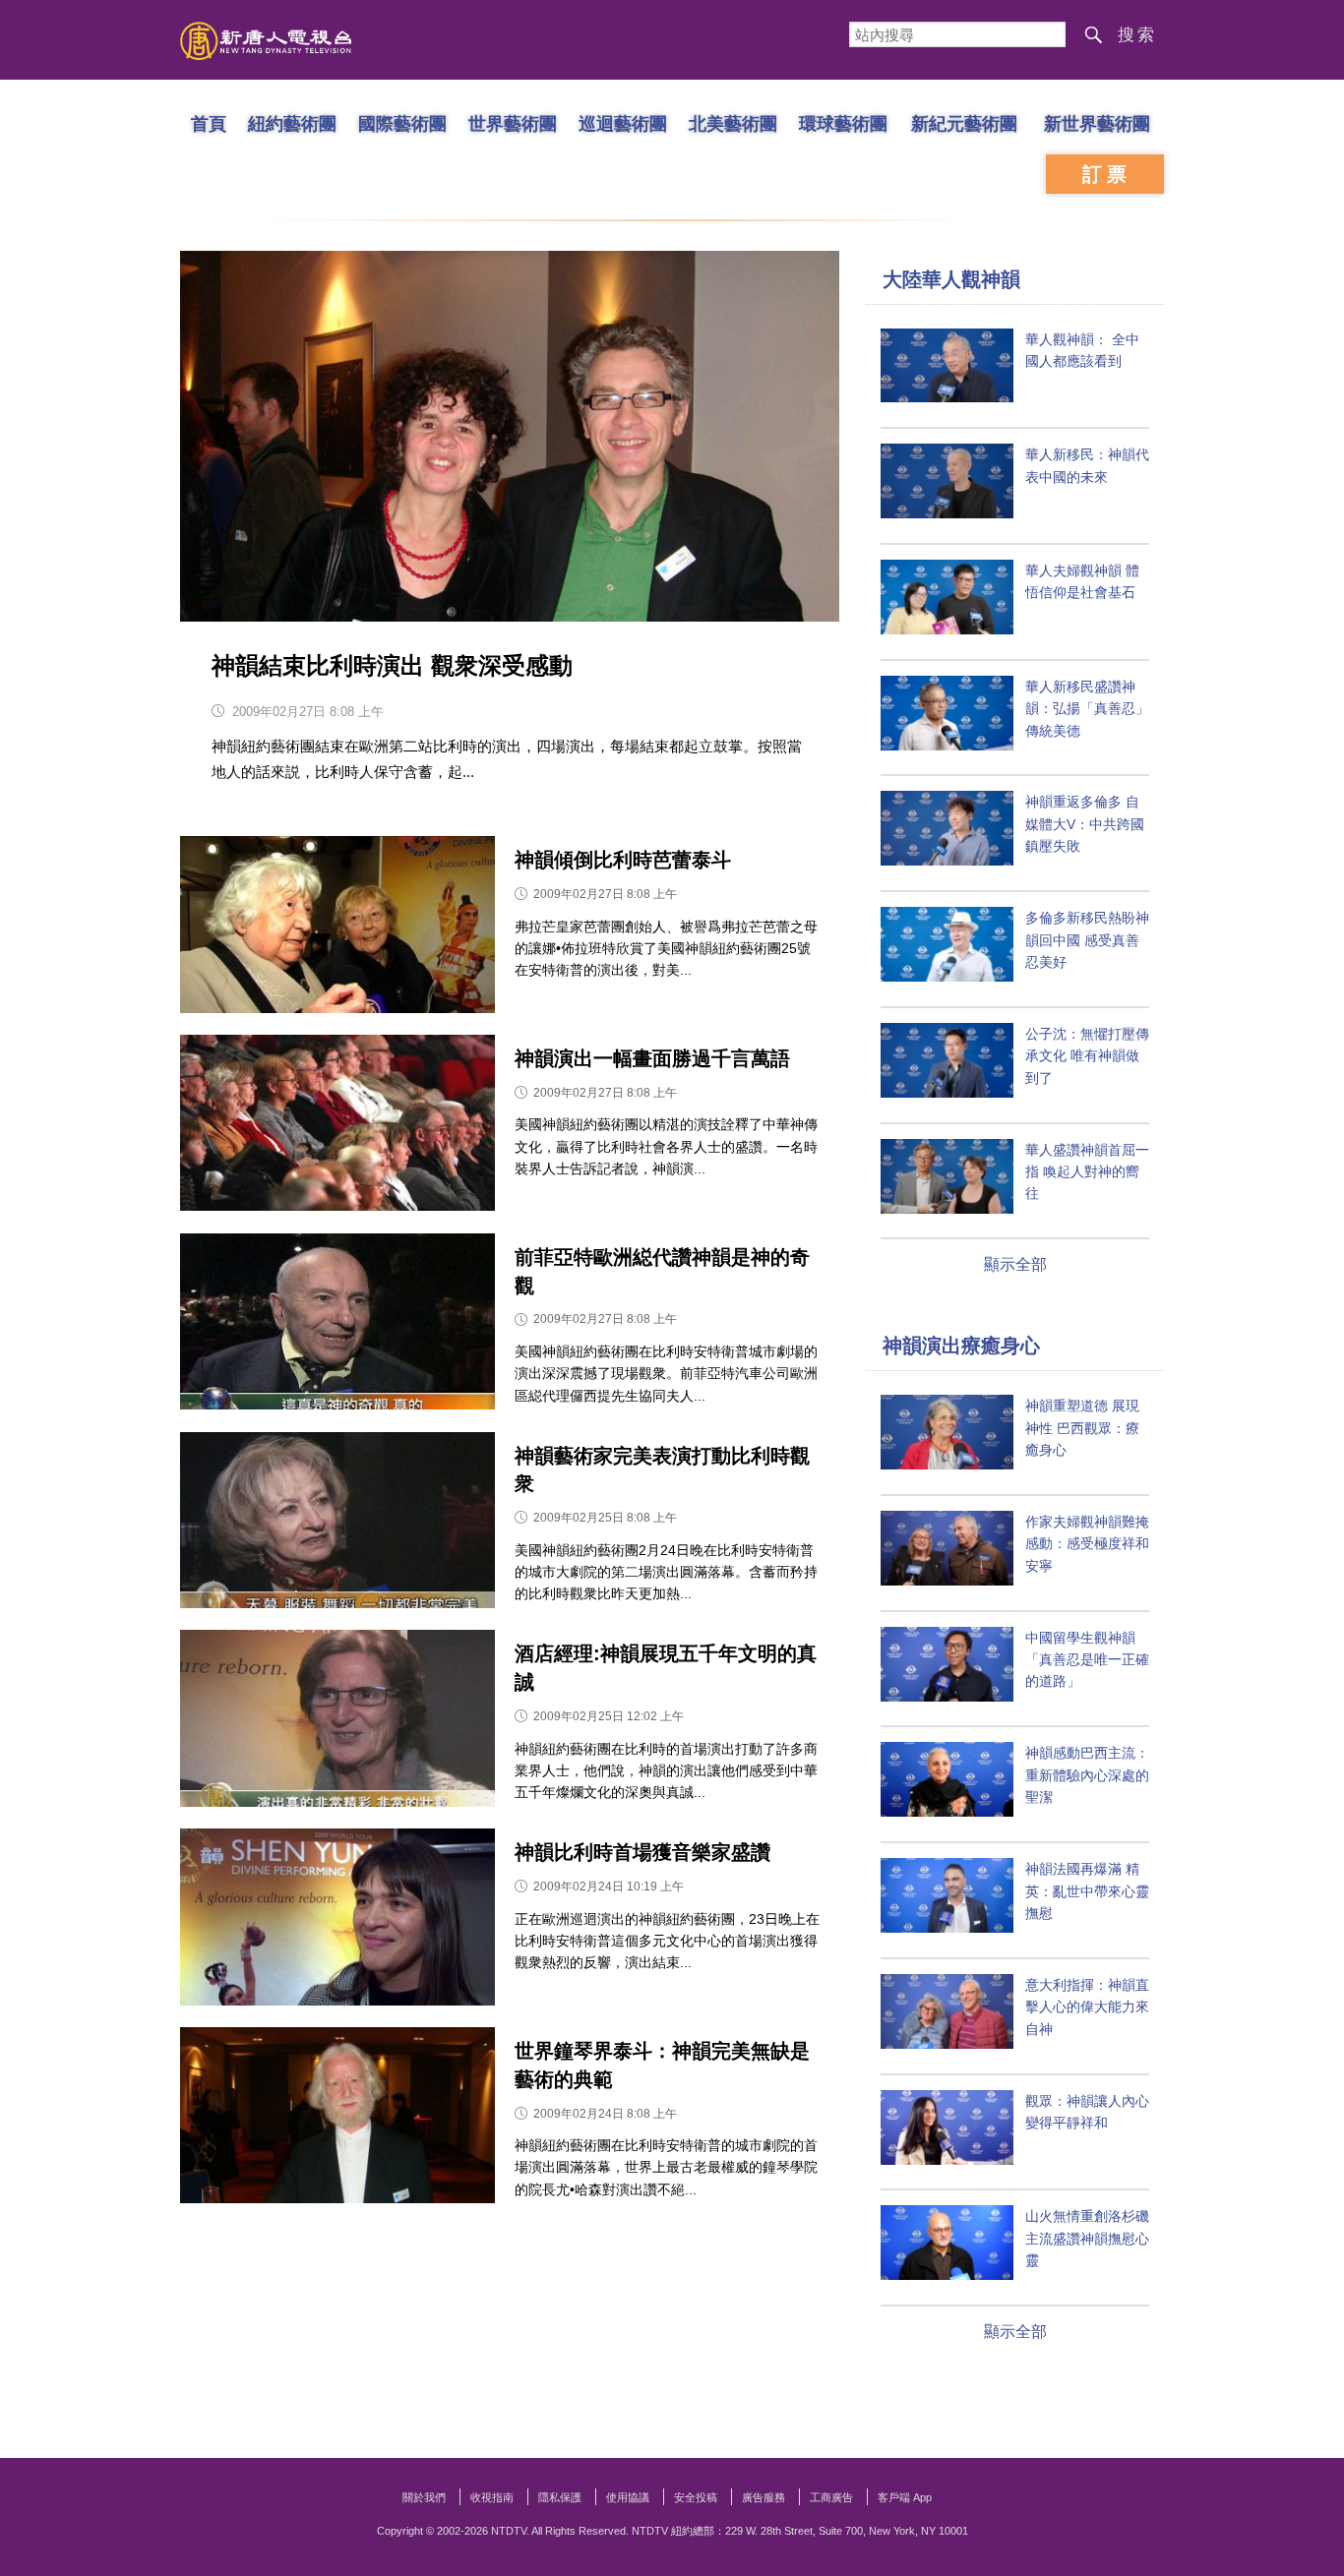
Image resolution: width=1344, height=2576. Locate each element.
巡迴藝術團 (623, 123)
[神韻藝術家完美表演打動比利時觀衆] (337, 1525)
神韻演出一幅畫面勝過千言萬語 (652, 1058)
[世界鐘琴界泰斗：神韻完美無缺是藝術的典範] (337, 2120)
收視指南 (492, 2497)
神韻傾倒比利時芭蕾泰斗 (623, 860)
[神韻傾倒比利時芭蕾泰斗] (337, 929)
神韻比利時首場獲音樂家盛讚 (642, 1852)
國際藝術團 (402, 123)
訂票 (1107, 174)
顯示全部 (1015, 1264)
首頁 (209, 123)
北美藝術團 (733, 123)
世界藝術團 (513, 123)
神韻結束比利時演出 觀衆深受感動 (392, 665)
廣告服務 (764, 2497)
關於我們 (424, 2497)
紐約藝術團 (292, 123)
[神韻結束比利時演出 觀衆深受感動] (510, 436)
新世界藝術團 (1097, 123)
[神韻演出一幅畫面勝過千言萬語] (337, 1128)
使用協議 (628, 2497)
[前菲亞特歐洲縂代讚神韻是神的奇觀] (337, 1326)
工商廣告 (831, 2497)
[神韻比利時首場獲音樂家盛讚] (337, 1921)
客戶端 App (905, 2497)
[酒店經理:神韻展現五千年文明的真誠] (337, 1723)
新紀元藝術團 (964, 123)
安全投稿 (696, 2497)
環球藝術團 (843, 123)
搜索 (1137, 35)
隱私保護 (560, 2497)
